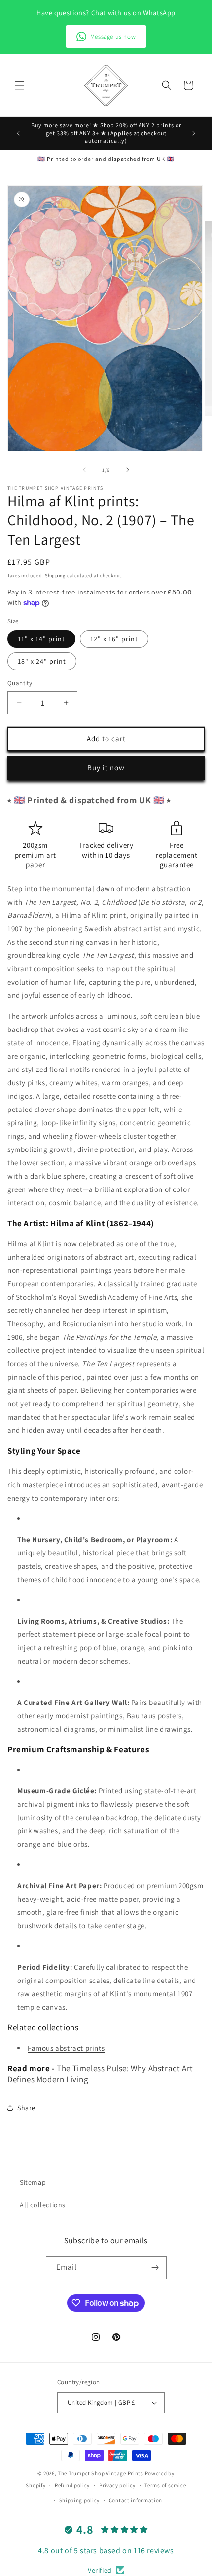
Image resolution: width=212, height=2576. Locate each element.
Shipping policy (80, 2500)
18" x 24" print (42, 661)
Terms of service (165, 2485)
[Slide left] (84, 470)
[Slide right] (128, 470)
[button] (20, 85)
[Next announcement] (194, 133)
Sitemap (33, 2182)
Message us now (113, 36)
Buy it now (106, 768)
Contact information (136, 2500)
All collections (43, 2205)
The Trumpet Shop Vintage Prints (101, 2473)
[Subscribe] (155, 2268)
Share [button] (26, 2108)
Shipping (55, 575)
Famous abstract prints (66, 2048)
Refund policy (72, 2485)
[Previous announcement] (18, 133)
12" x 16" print (114, 639)
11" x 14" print (41, 639)
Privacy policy (117, 2485)
